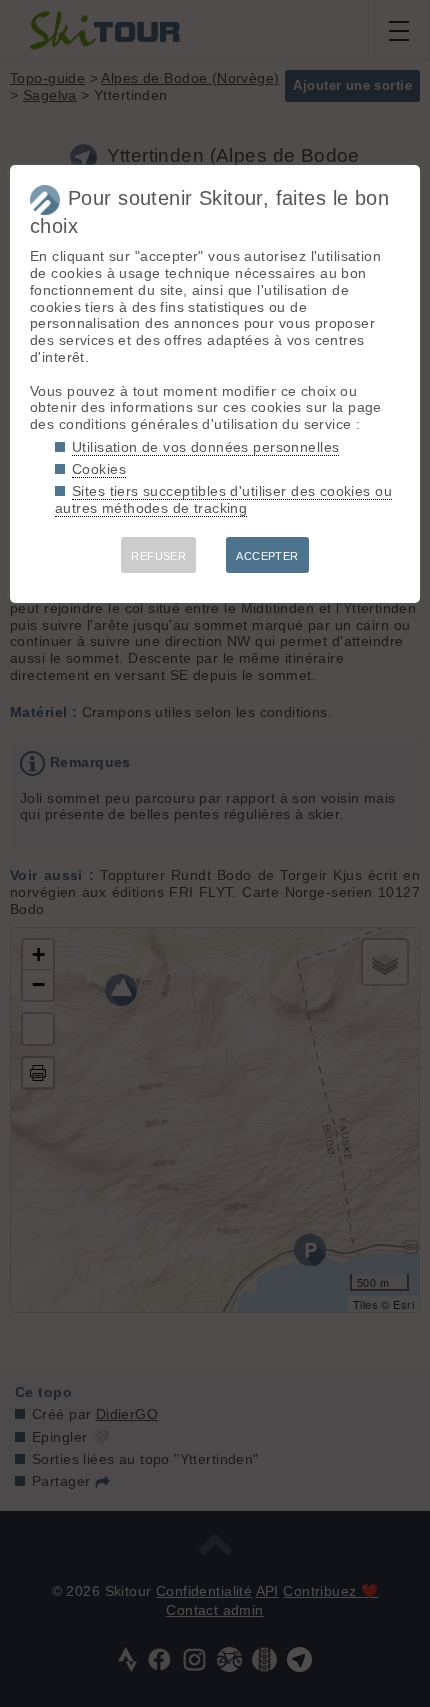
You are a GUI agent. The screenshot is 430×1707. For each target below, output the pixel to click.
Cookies (99, 469)
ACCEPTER (267, 556)
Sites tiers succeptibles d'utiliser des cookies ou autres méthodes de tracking (223, 499)
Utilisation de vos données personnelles (205, 447)
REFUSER (158, 556)
